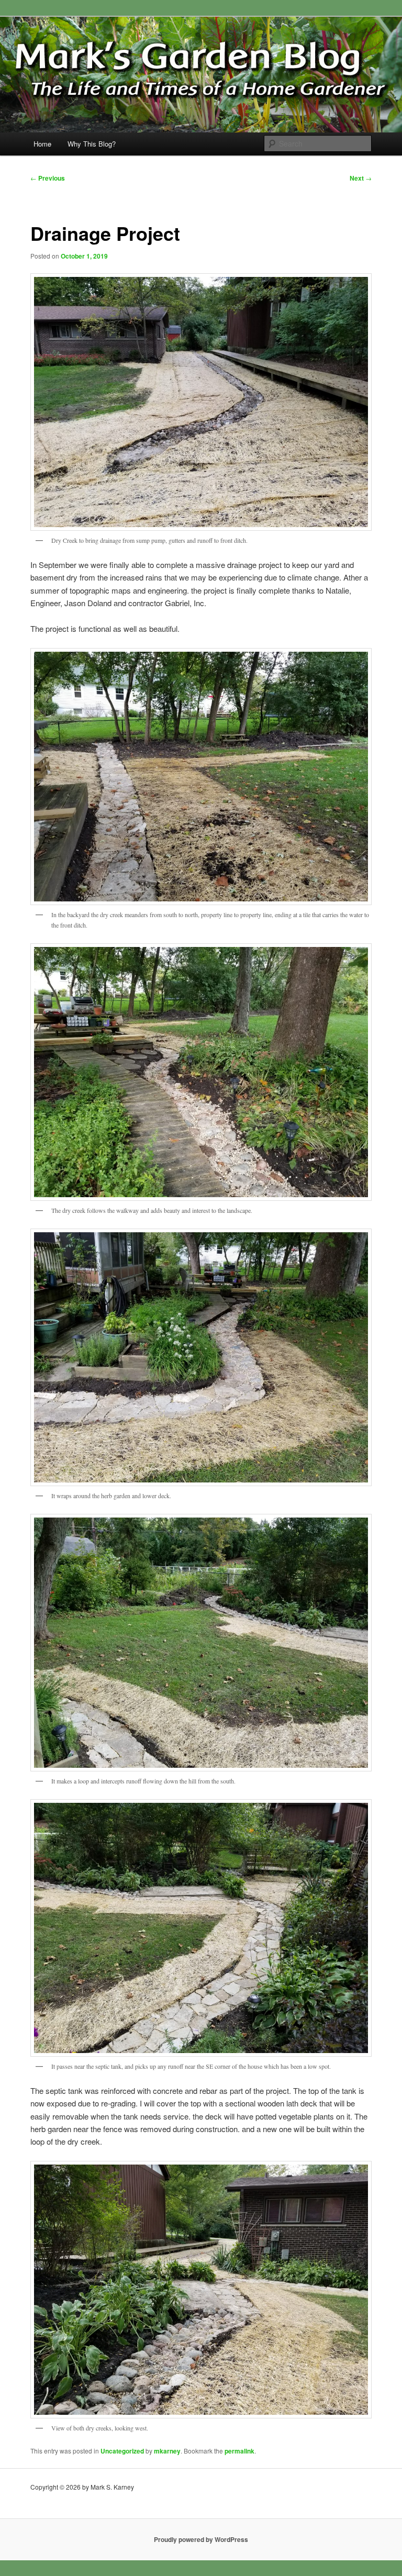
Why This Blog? (92, 144)
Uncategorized (122, 2451)
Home (42, 144)
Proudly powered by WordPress (201, 2539)
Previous (48, 178)
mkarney (167, 2451)
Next (361, 178)
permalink (239, 2451)
